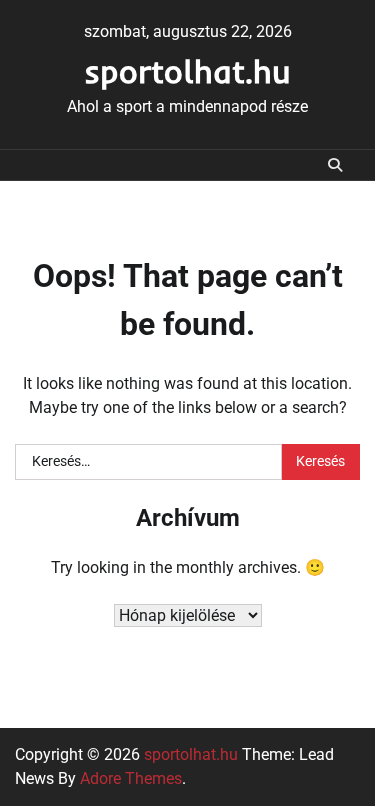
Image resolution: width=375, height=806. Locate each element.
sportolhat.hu (187, 71)
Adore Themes (131, 778)
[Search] (335, 165)
